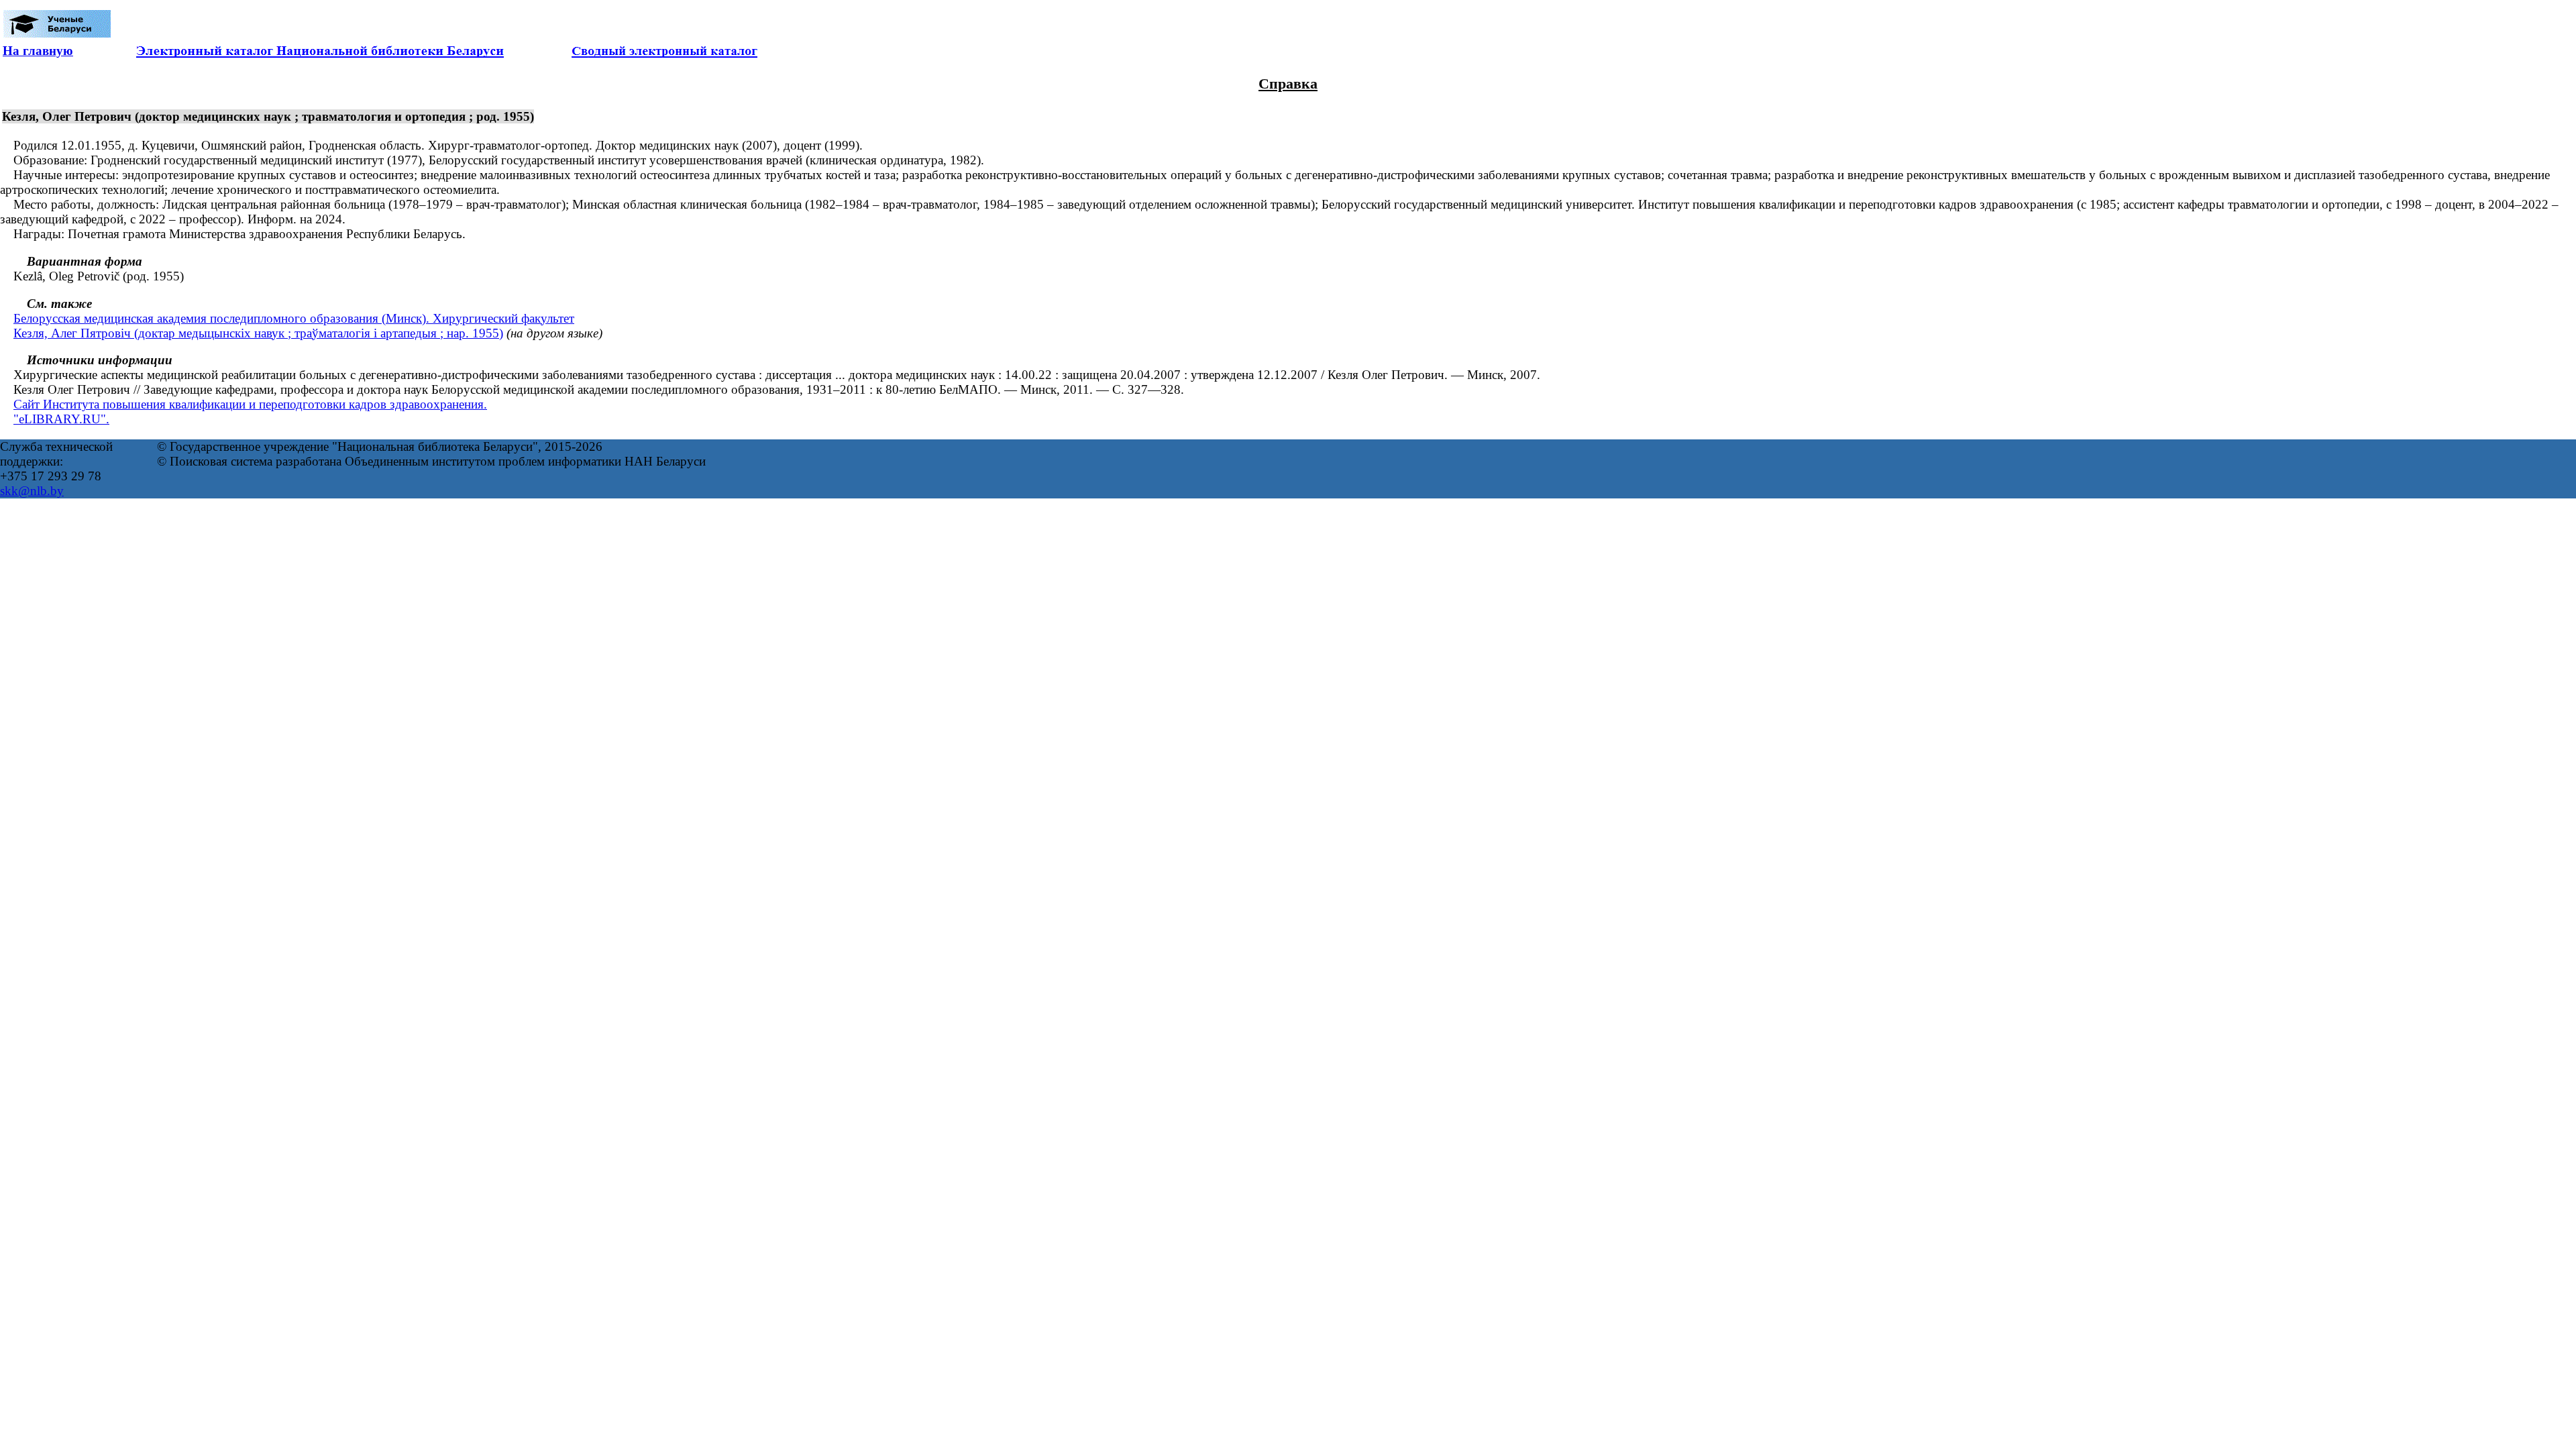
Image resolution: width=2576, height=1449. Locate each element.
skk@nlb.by (32, 491)
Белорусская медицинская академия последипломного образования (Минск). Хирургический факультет (294, 318)
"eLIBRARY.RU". (61, 419)
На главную (38, 51)
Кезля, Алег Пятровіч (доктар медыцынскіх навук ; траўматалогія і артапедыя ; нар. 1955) (258, 333)
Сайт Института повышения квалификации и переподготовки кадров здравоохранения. (250, 404)
